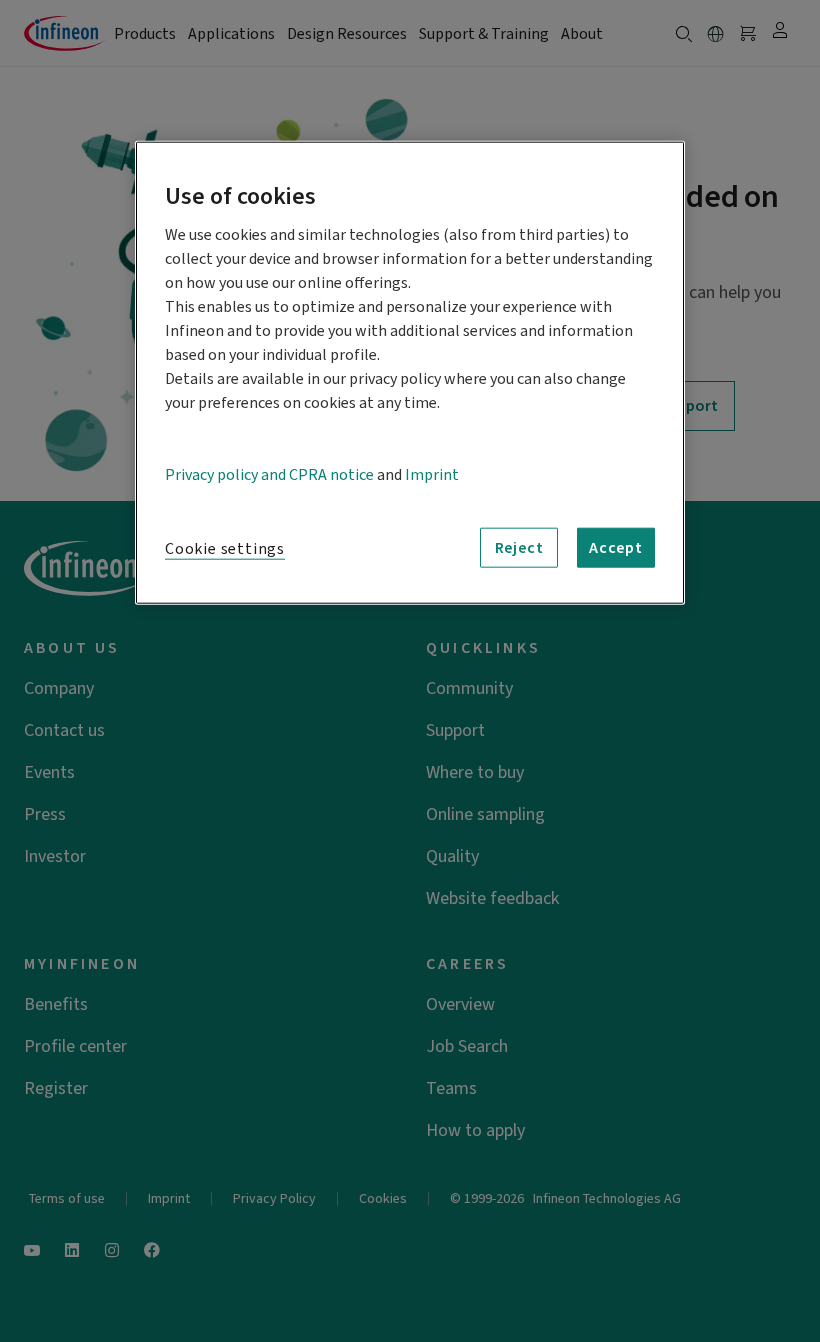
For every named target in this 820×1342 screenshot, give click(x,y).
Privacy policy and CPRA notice (269, 475)
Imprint (432, 475)
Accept (616, 548)
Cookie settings (225, 549)
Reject (519, 548)
